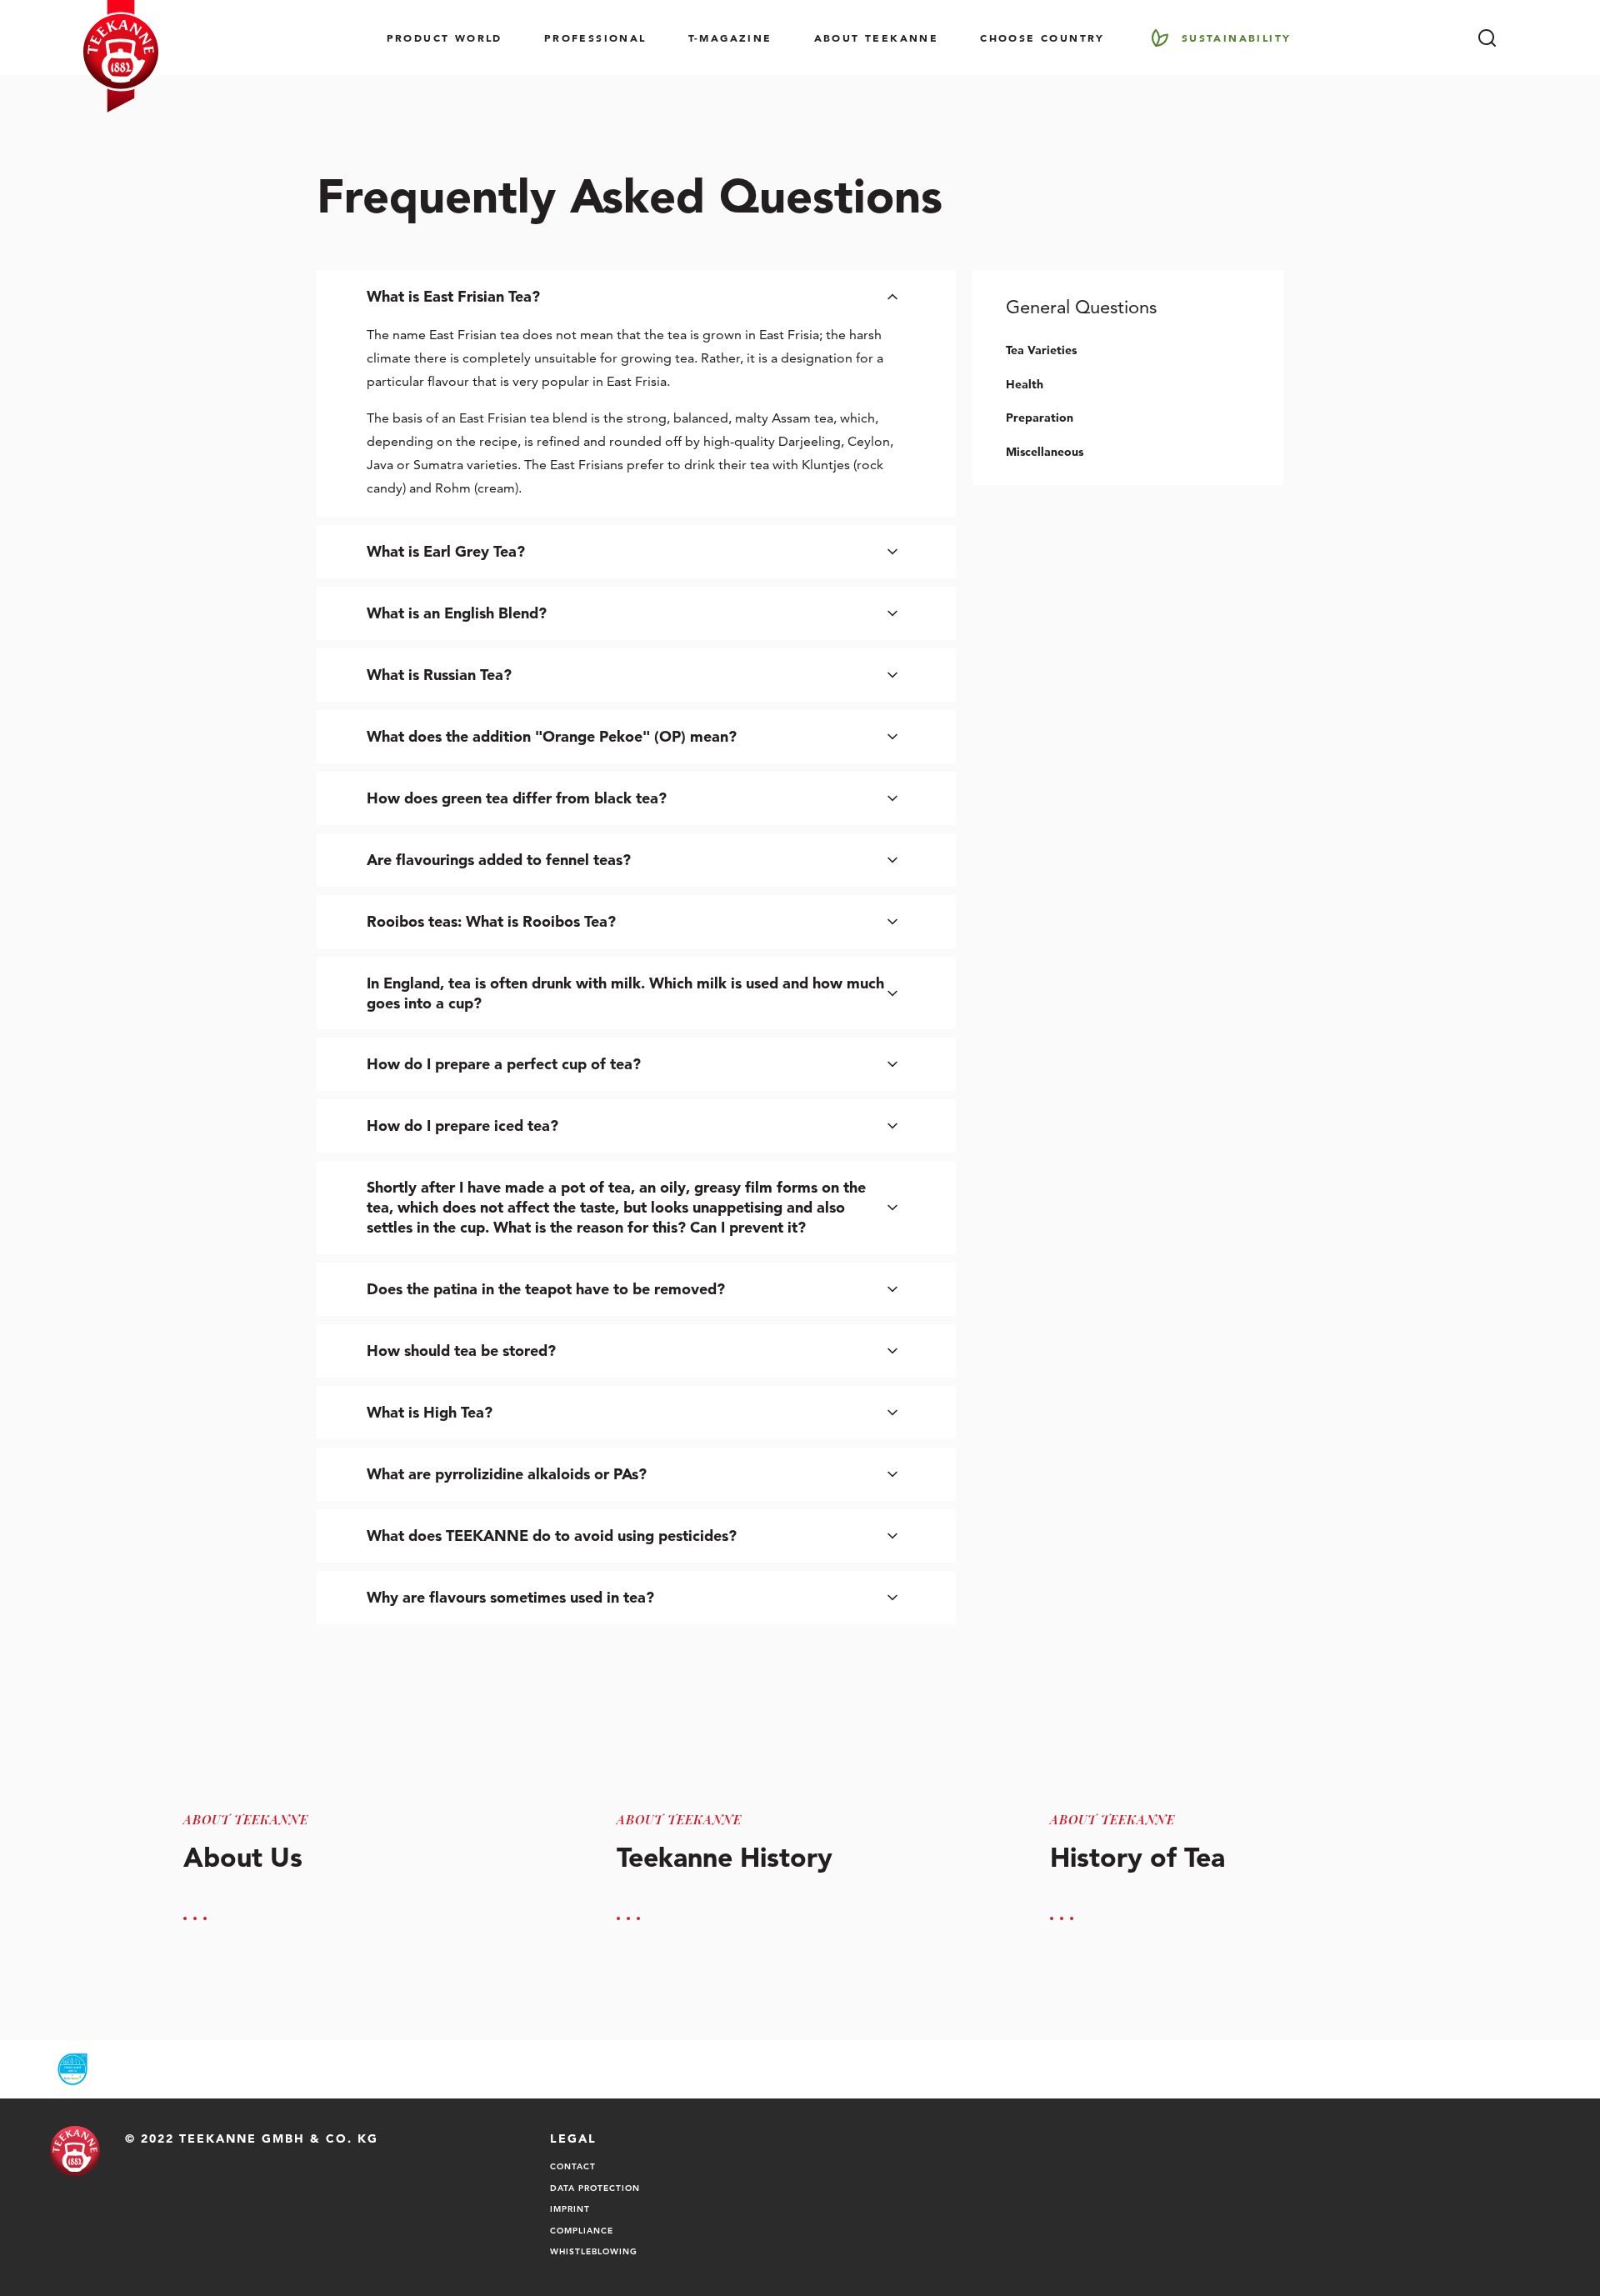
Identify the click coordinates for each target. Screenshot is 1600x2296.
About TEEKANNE (877, 38)
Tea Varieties (1041, 350)
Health (1025, 384)
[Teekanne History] (800, 1832)
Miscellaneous (1045, 452)
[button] (636, 297)
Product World (445, 38)
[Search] (1487, 38)
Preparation (1040, 418)
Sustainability (1237, 38)
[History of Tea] (1233, 1832)
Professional (595, 38)
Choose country (1042, 38)
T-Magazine (730, 38)
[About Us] (367, 1832)
